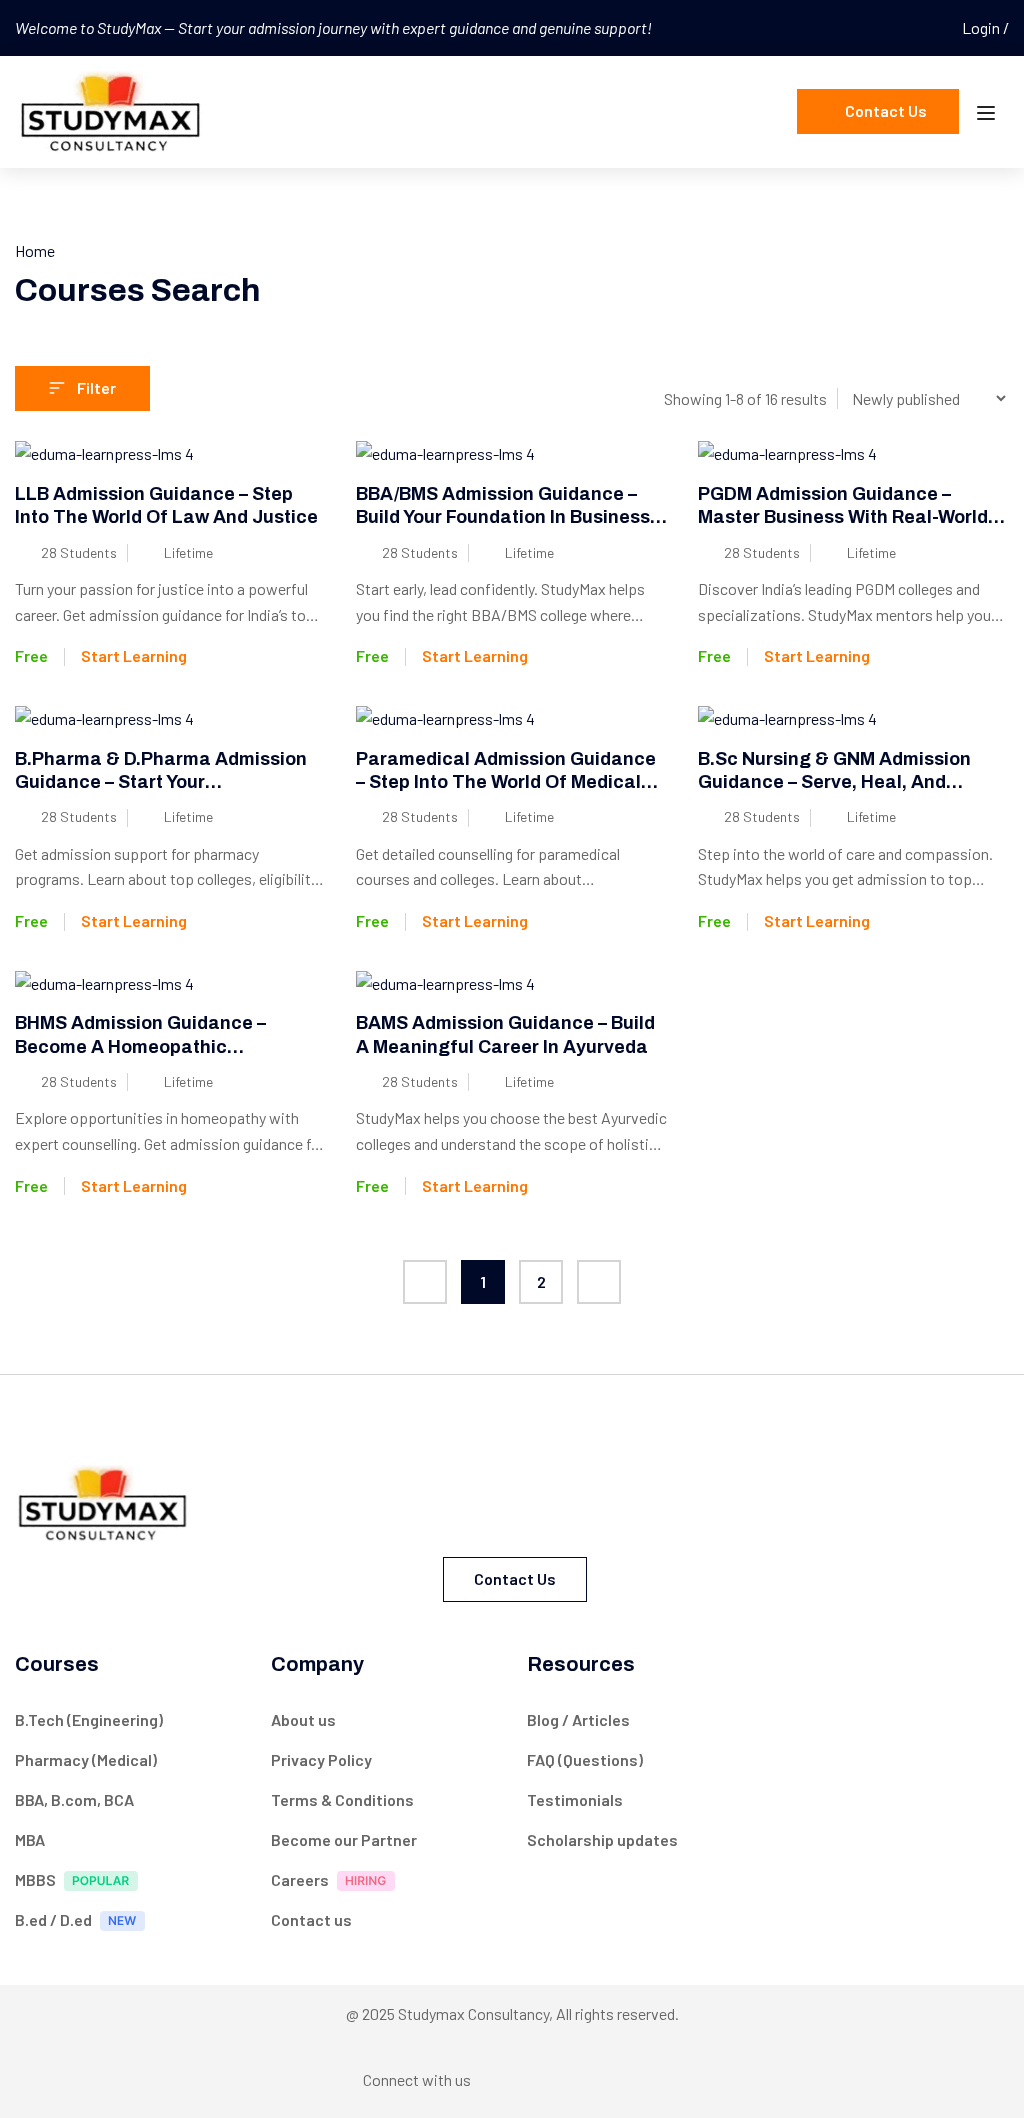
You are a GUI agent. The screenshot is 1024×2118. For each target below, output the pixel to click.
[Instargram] (547, 2079)
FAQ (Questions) (585, 1759)
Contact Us (886, 110)
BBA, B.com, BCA (74, 1799)
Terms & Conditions (342, 1799)
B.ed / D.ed (53, 1919)
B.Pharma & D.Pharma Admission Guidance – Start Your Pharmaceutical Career (161, 782)
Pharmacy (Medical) (86, 1759)
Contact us (515, 1578)
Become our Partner (344, 1839)
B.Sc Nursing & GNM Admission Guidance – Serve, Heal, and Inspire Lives (834, 782)
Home (35, 250)
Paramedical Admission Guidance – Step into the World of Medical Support (506, 782)
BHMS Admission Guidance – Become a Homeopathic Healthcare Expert (140, 1046)
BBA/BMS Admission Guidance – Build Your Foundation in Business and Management (503, 517)
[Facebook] (508, 2079)
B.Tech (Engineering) (89, 1719)
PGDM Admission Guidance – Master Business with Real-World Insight (843, 517)
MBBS (35, 1879)
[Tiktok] (625, 2079)
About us (303, 1719)
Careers (300, 1879)
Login (982, 27)
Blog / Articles (578, 1719)
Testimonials (575, 1799)
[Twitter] (586, 2075)
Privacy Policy (321, 1759)
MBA (30, 1839)
